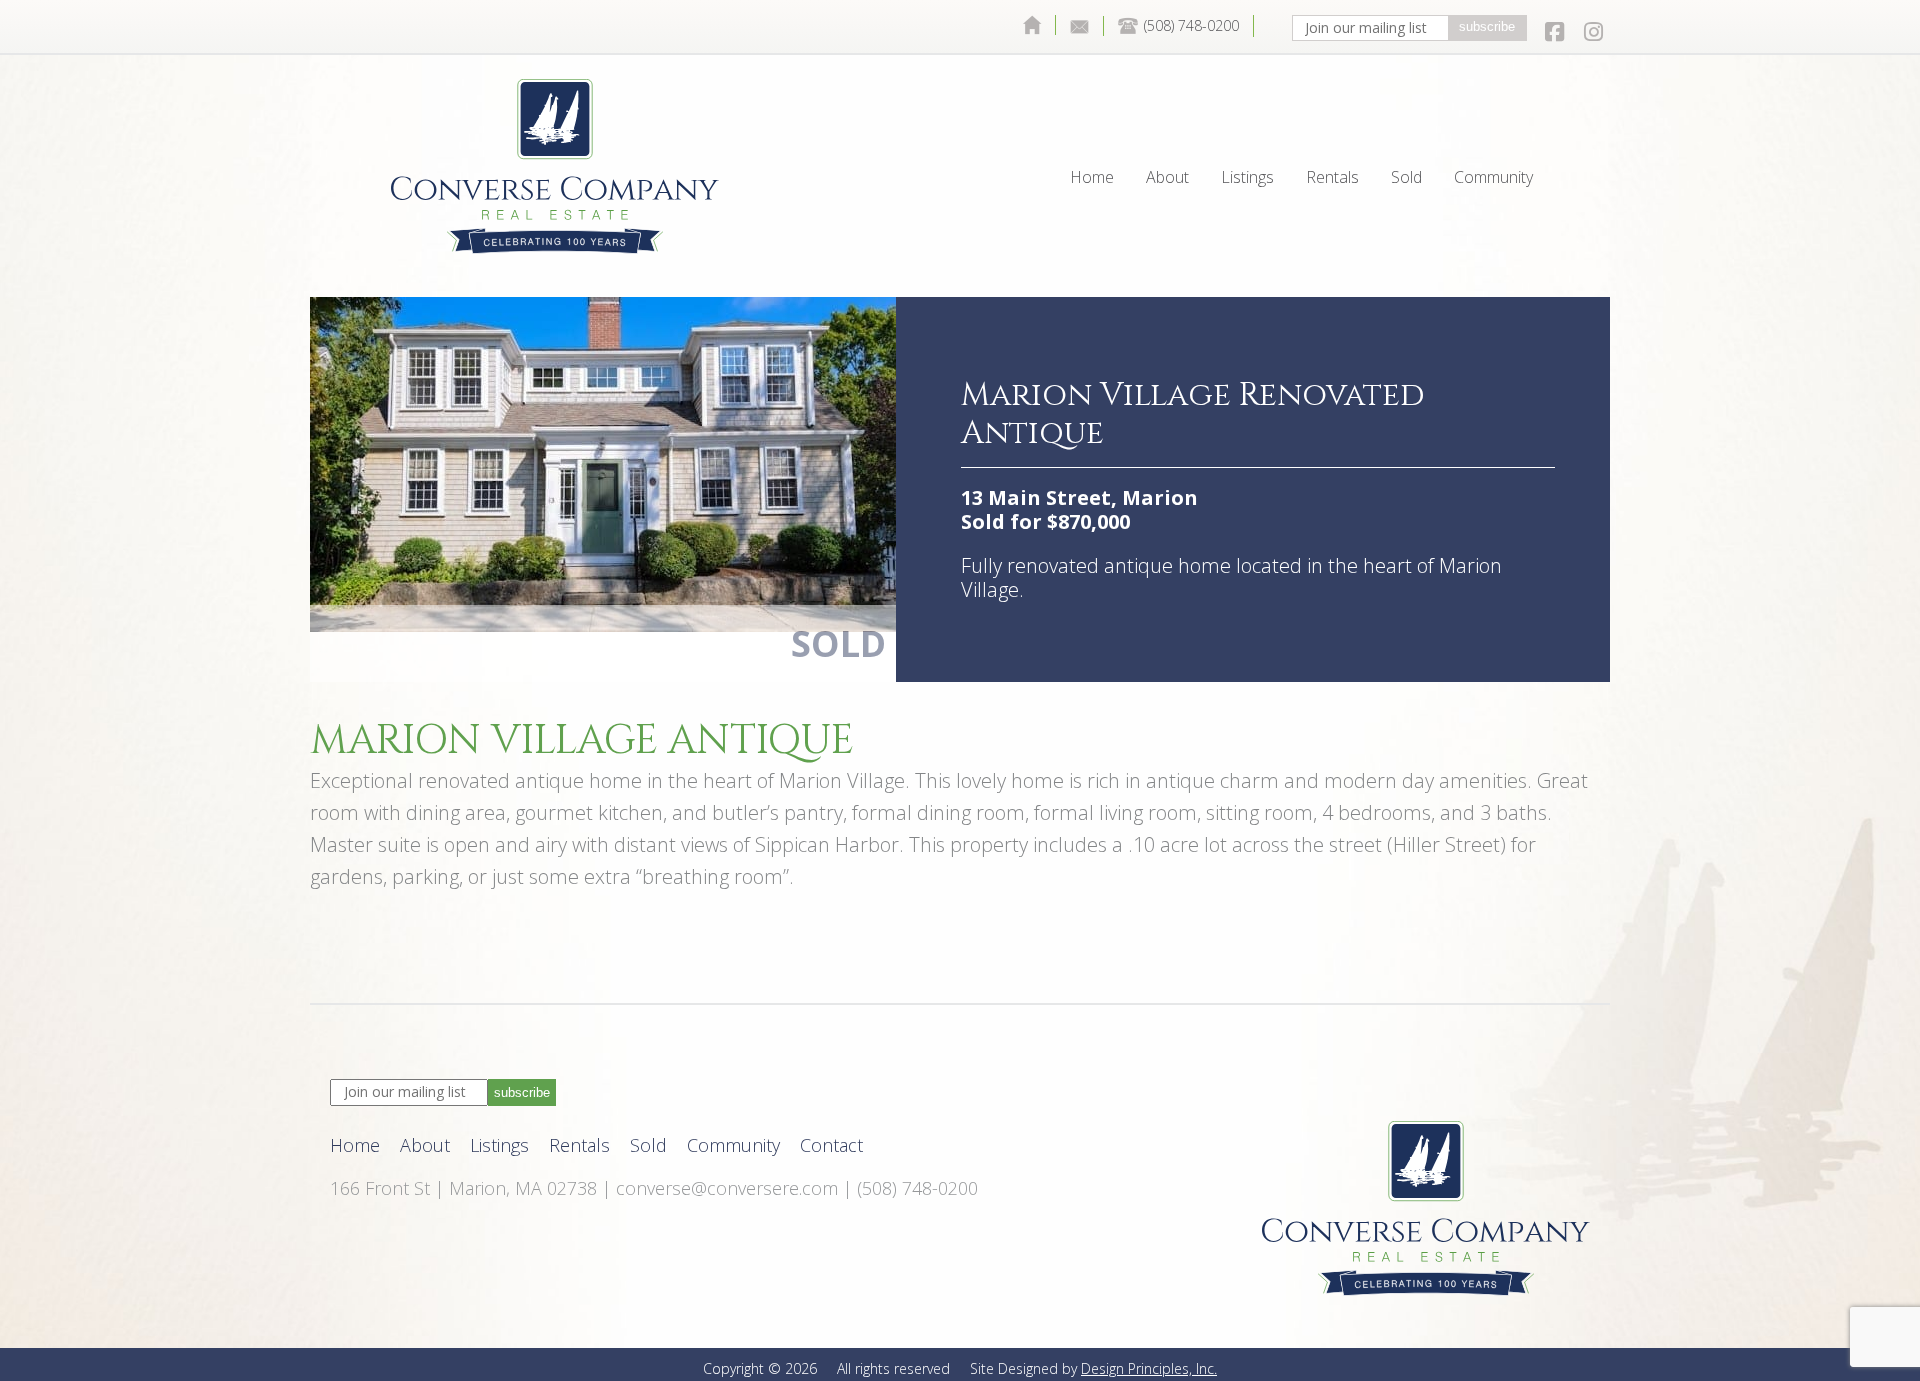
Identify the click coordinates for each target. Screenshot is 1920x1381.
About (1167, 131)
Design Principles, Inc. (1149, 1368)
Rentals (1332, 131)
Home (1032, 25)
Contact (1080, 26)
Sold (1406, 131)
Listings (1247, 131)
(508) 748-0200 (1191, 25)
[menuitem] (1032, 25)
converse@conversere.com (727, 1188)
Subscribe (1487, 26)
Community (1493, 131)
